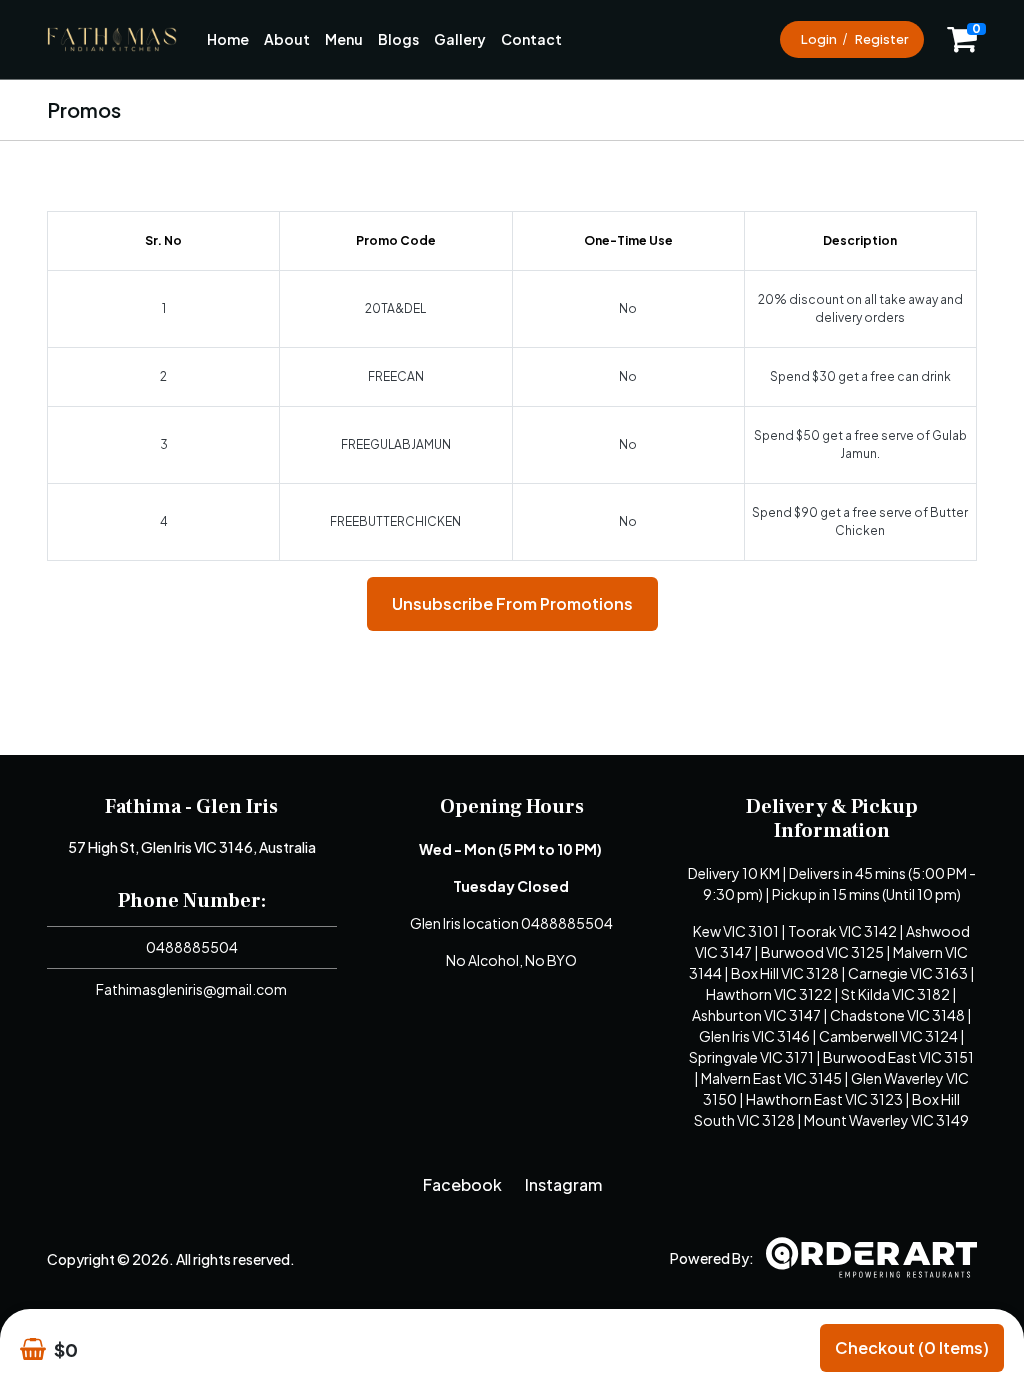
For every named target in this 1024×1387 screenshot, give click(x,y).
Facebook (462, 1184)
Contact (531, 39)
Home (228, 39)
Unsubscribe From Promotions (512, 603)
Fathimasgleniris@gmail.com (191, 989)
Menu (344, 39)
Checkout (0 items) (912, 1347)
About (287, 39)
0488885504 (192, 947)
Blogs (398, 39)
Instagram (563, 1184)
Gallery (460, 39)
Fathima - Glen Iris (191, 807)
